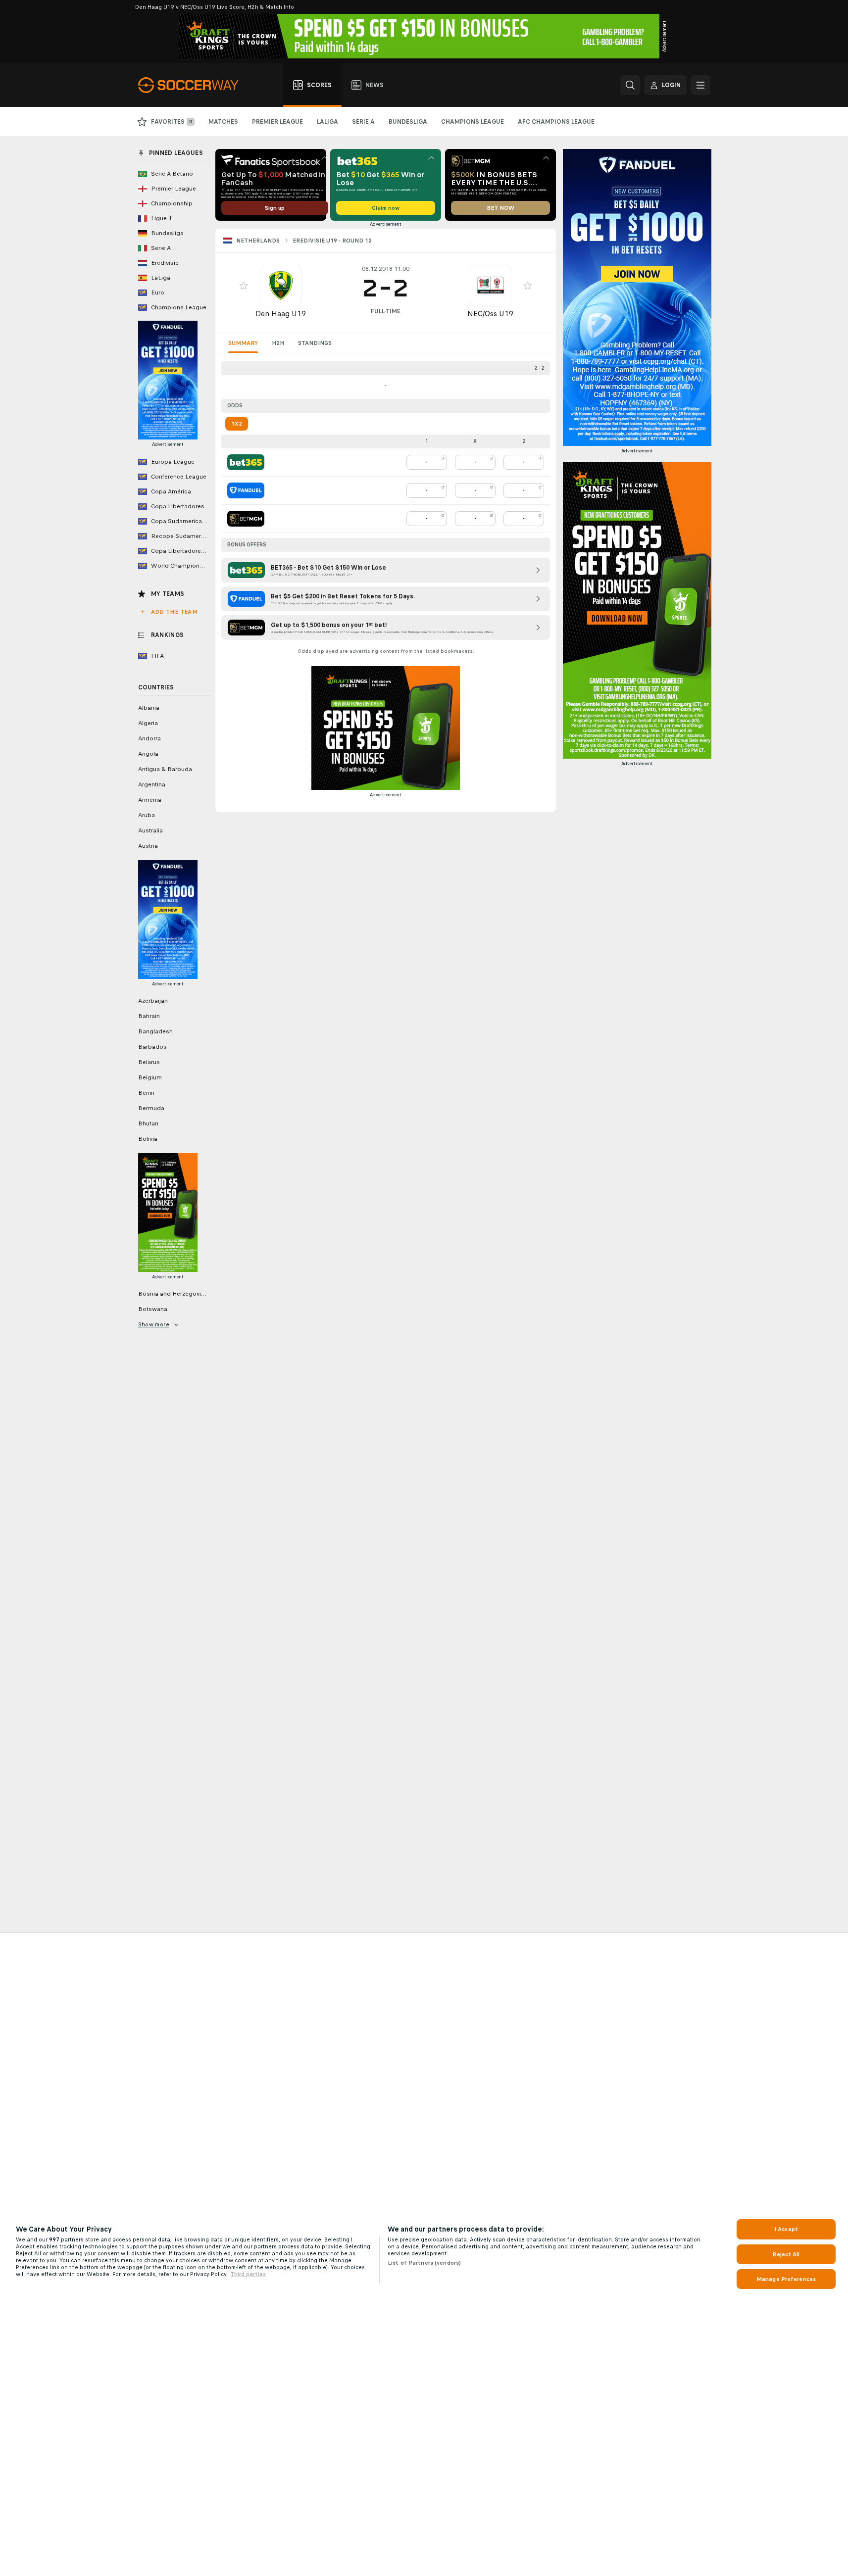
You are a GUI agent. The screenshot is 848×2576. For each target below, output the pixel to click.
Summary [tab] (243, 343)
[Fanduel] (246, 490)
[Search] (630, 85)
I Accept (786, 2229)
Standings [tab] (315, 343)
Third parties (248, 2274)
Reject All (786, 2254)
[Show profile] (281, 286)
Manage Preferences (786, 2279)
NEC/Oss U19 (490, 314)
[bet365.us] (246, 462)
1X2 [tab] (237, 424)
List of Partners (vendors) (424, 2263)
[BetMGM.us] (246, 519)
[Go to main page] (194, 85)
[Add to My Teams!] (244, 286)
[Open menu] (700, 85)
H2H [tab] (278, 343)
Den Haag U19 (281, 314)
